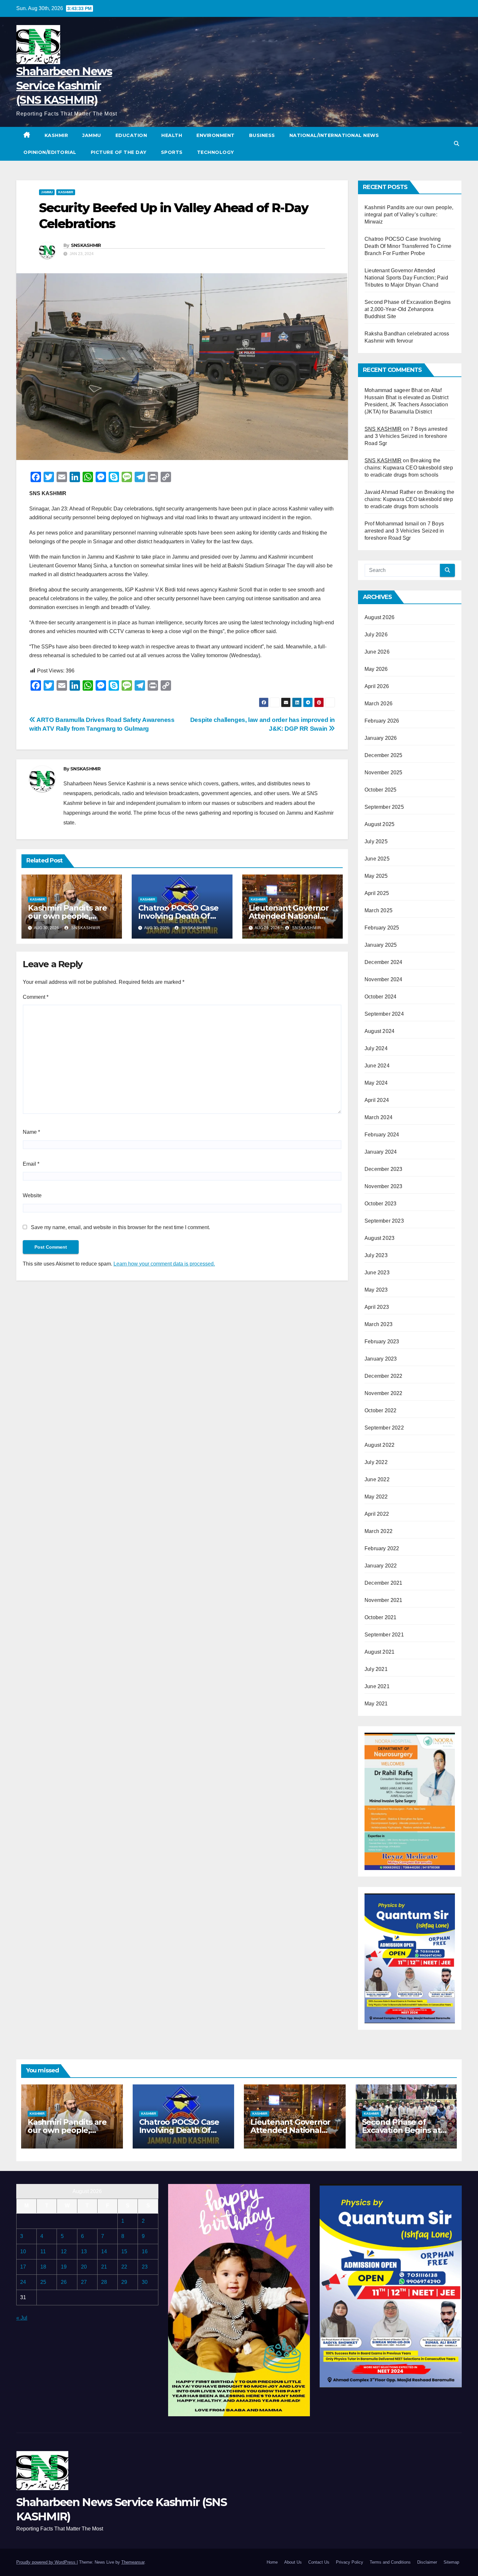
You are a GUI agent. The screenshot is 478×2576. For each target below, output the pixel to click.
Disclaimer (427, 2562)
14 (104, 2251)
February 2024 (382, 1135)
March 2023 (378, 1324)
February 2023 (382, 1342)
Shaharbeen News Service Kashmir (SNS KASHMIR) (64, 86)
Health (172, 135)
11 (43, 2251)
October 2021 (380, 1617)
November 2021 (384, 1600)
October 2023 (380, 1204)
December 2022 (384, 1376)
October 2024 (380, 997)
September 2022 (384, 1428)
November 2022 (384, 1393)
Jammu (92, 135)
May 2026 (376, 669)
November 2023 (384, 1186)
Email (31, 1164)
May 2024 (376, 1083)
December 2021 (384, 1583)
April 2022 (377, 1514)
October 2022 (380, 1410)
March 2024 (378, 1117)
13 (84, 2251)
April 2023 (377, 1307)
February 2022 (382, 1548)
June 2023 (377, 1273)
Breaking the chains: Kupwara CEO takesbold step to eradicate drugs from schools (409, 468)
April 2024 (377, 1100)
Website (32, 1195)
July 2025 (376, 841)
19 (64, 2267)
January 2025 (381, 945)
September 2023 (384, 1221)
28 (104, 2282)
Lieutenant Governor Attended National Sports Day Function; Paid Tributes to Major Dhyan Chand (406, 278)
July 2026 (376, 635)
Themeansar (133, 2562)
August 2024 (379, 1031)
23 (145, 2267)
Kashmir (56, 135)
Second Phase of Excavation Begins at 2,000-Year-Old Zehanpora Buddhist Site (408, 309)
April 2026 (377, 686)
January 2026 (381, 738)
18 (43, 2267)
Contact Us (319, 2562)
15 (124, 2251)
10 (23, 2251)
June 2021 (377, 1686)
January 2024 (381, 1152)
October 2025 (380, 790)
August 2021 (379, 1652)
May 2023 (376, 1290)
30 (145, 2282)
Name (31, 1132)
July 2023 (376, 1255)
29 (124, 2282)
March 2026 (378, 704)
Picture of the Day (119, 152)
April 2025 (377, 893)
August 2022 (379, 1445)
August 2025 (379, 824)
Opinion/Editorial (50, 152)
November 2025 (384, 773)
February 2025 (382, 928)
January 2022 (381, 1566)
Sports (172, 152)
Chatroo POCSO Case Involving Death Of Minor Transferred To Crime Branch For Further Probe (408, 246)
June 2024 (377, 1066)
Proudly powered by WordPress (46, 2562)
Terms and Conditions (390, 2562)
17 (23, 2267)
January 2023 (381, 1359)
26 (64, 2282)
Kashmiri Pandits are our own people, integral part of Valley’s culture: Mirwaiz (409, 215)
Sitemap (451, 2562)
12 (64, 2251)
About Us (293, 2562)
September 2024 (384, 1014)
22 (124, 2267)
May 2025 (376, 876)
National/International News (334, 135)
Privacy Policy (350, 2562)
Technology (216, 152)
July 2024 (376, 1048)
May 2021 (376, 1704)
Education (131, 135)
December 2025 (384, 755)
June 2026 (377, 652)
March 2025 (378, 910)
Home (272, 2562)
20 (84, 2267)
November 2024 (384, 979)
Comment (36, 997)
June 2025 (377, 859)
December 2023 (384, 1169)
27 (84, 2282)
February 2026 (382, 721)
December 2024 (384, 962)
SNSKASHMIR (86, 245)
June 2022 (377, 1479)
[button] (457, 144)
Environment (216, 135)
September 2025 (384, 807)
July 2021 (376, 1669)
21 (104, 2267)
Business (262, 135)
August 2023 (379, 1238)
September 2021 (384, 1635)
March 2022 (378, 1531)
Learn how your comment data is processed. (164, 1264)
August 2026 (379, 617)
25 (43, 2282)
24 (23, 2282)
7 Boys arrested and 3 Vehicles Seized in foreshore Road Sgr (406, 436)
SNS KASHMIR (383, 429)
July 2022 (376, 1462)
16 (145, 2251)
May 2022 (376, 1497)
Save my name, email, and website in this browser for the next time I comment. (120, 1227)
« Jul (22, 2318)
